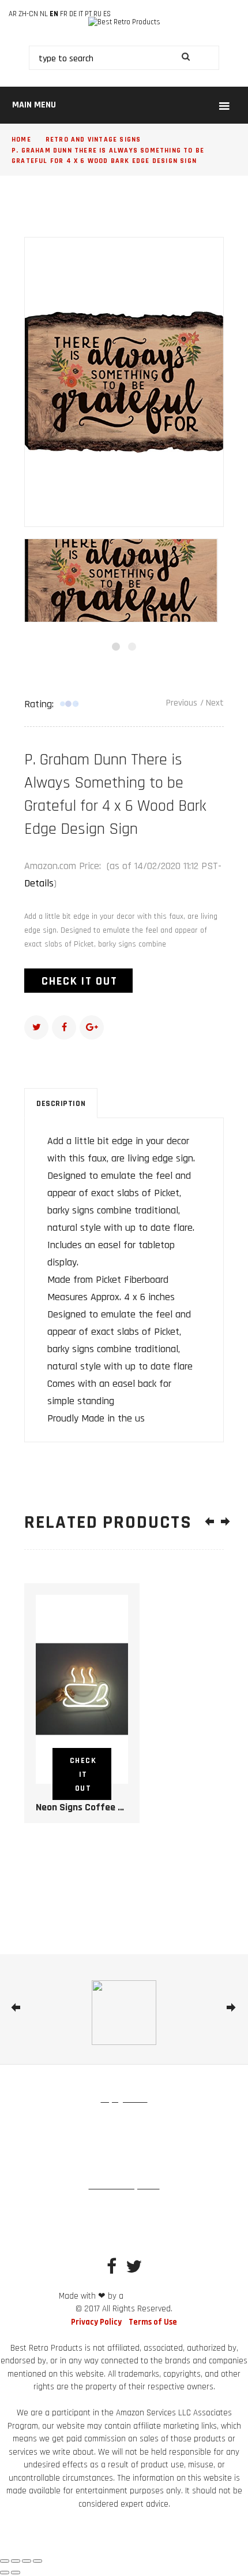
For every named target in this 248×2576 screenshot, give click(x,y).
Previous (182, 703)
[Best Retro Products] (124, 23)
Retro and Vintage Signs (93, 140)
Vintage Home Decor (60, 2121)
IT (81, 14)
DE (73, 14)
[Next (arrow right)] (16, 2573)
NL (44, 14)
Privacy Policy (96, 2322)
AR (13, 14)
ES (107, 14)
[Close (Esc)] (37, 2561)
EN (54, 14)
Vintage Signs (126, 2121)
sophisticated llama (157, 2297)
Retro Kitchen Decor (48, 2207)
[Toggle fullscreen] (16, 2561)
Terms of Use (153, 2322)
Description (61, 1104)
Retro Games (118, 2143)
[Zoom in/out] (5, 2561)
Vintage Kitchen (61, 2143)
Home (21, 140)
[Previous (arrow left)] (5, 2573)
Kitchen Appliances (181, 2143)
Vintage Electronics (124, 2164)
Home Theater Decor (124, 2229)
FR (64, 14)
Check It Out (80, 981)
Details (39, 883)
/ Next (212, 703)
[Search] (185, 58)
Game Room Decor (203, 2207)
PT (88, 14)
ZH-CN (28, 14)
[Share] (27, 2561)
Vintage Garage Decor (127, 2207)
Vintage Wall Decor (190, 2121)
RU (97, 14)
